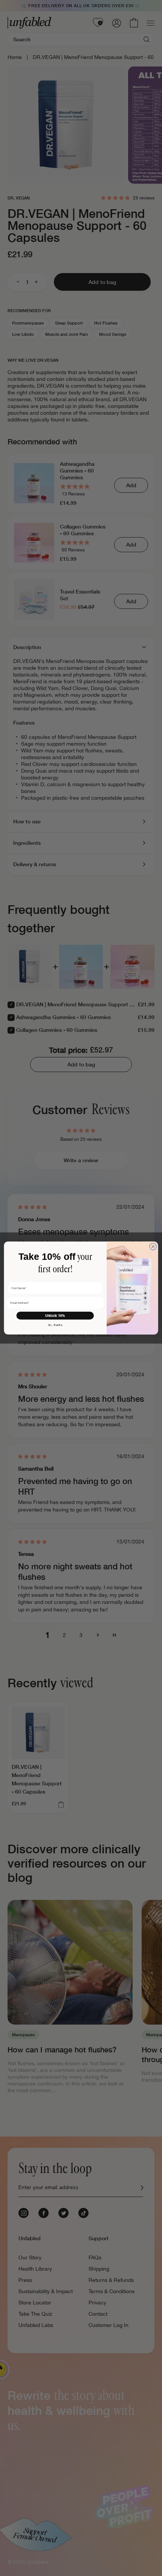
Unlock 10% (55, 1316)
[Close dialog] (153, 1246)
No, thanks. (55, 1325)
